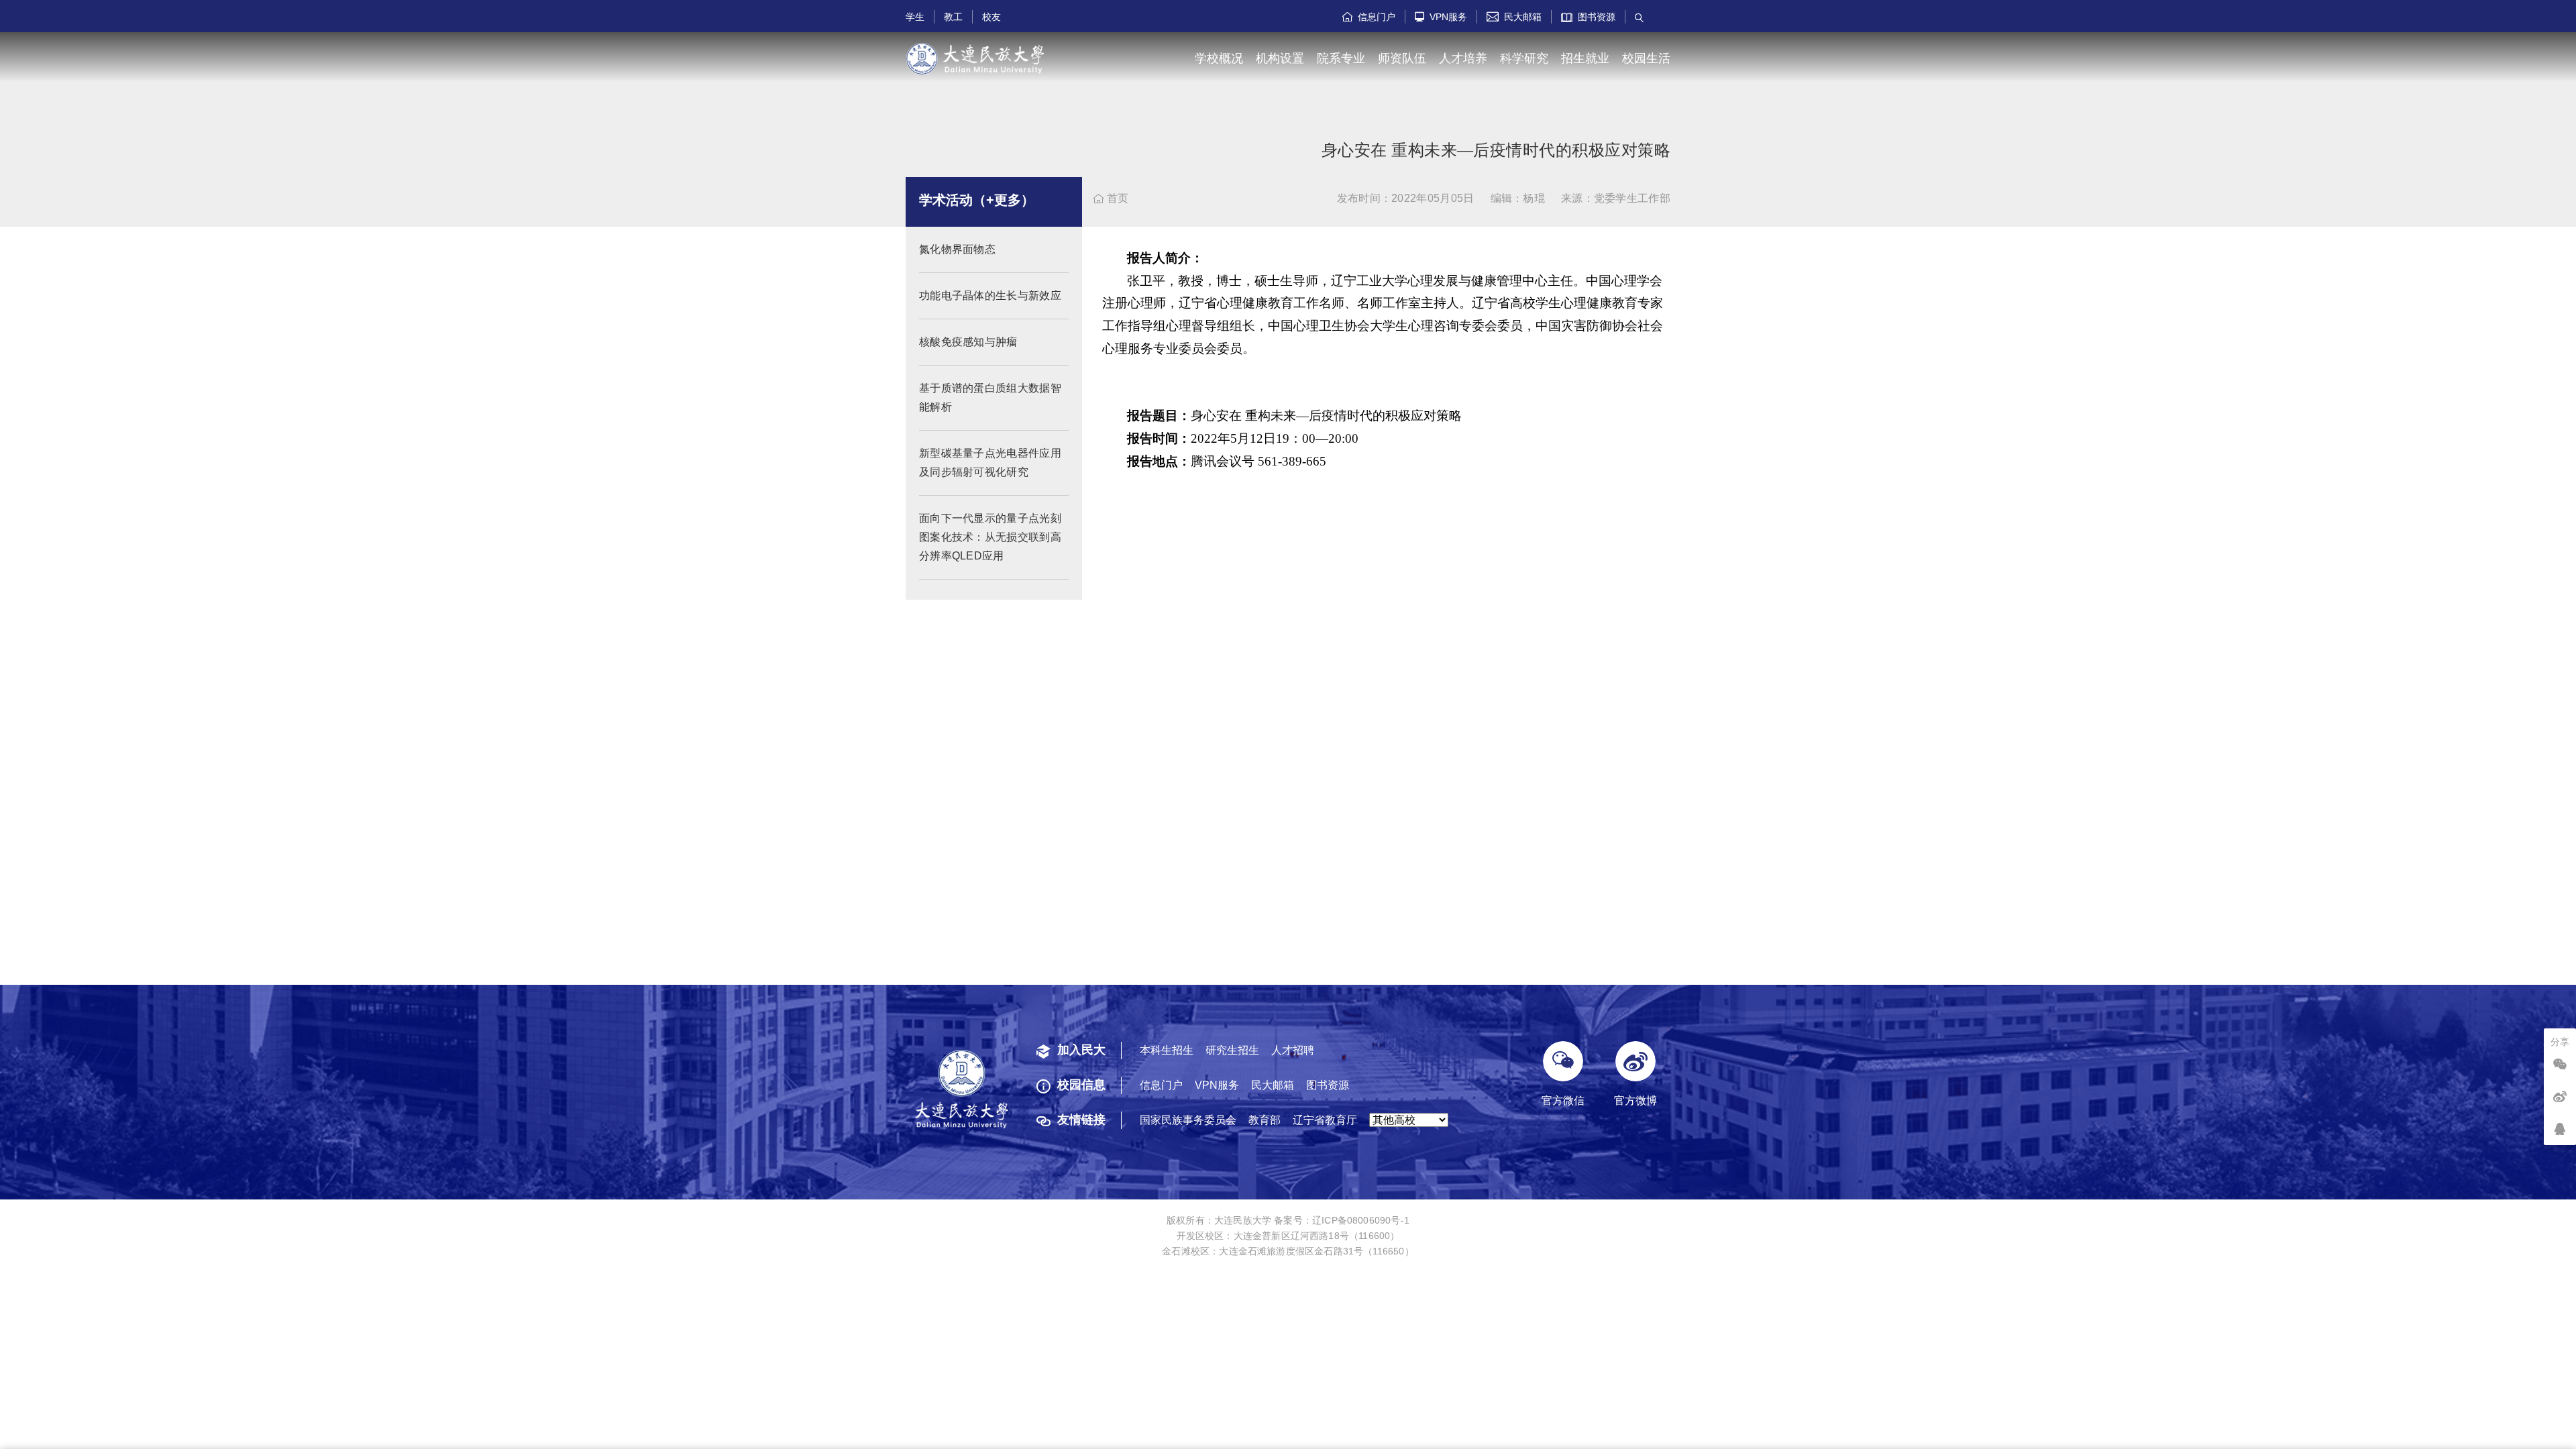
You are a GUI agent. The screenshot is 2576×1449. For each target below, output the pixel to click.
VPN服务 (1441, 17)
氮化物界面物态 (957, 249)
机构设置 (1280, 58)
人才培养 (1463, 58)
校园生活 (1646, 58)
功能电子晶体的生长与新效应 (990, 296)
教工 (953, 17)
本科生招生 (1167, 1050)
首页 (1111, 198)
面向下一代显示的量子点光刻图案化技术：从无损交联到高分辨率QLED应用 (990, 537)
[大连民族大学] (975, 59)
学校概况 (1219, 58)
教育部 (1265, 1120)
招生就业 (1585, 58)
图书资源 (1594, 17)
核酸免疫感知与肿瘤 (968, 342)
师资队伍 (1402, 58)
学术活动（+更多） (977, 200)
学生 (915, 17)
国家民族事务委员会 (1188, 1120)
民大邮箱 (1514, 17)
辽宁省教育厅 (1325, 1120)
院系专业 (1341, 58)
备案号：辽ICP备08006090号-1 (1342, 1220)
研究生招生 (1232, 1050)
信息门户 (1369, 17)
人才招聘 (1293, 1050)
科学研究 (1524, 58)
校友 (991, 17)
